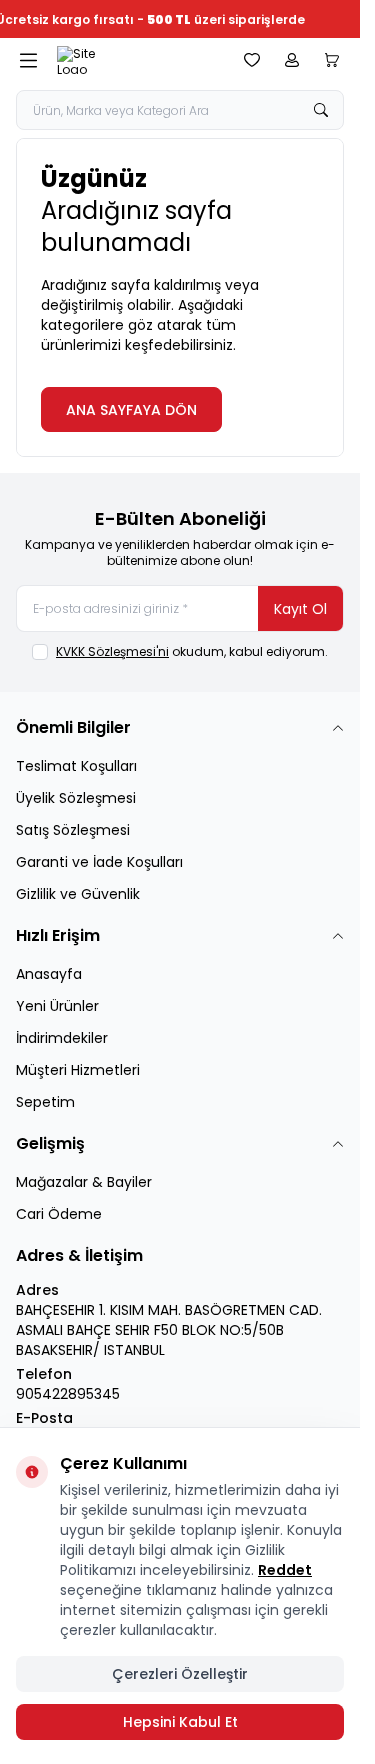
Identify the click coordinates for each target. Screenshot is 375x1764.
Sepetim (45, 1102)
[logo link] (136, 60)
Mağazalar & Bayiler (84, 1182)
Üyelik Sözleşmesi (76, 798)
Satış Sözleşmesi (73, 830)
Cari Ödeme (59, 1214)
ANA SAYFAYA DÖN (131, 410)
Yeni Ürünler (57, 1006)
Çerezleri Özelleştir (180, 1674)
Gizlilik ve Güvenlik (78, 894)
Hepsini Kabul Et (180, 1722)
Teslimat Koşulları (76, 766)
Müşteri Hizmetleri (78, 1070)
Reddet (285, 1570)
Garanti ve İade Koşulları (99, 862)
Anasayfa (49, 974)
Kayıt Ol (300, 609)
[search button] (321, 110)
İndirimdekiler (62, 1038)
